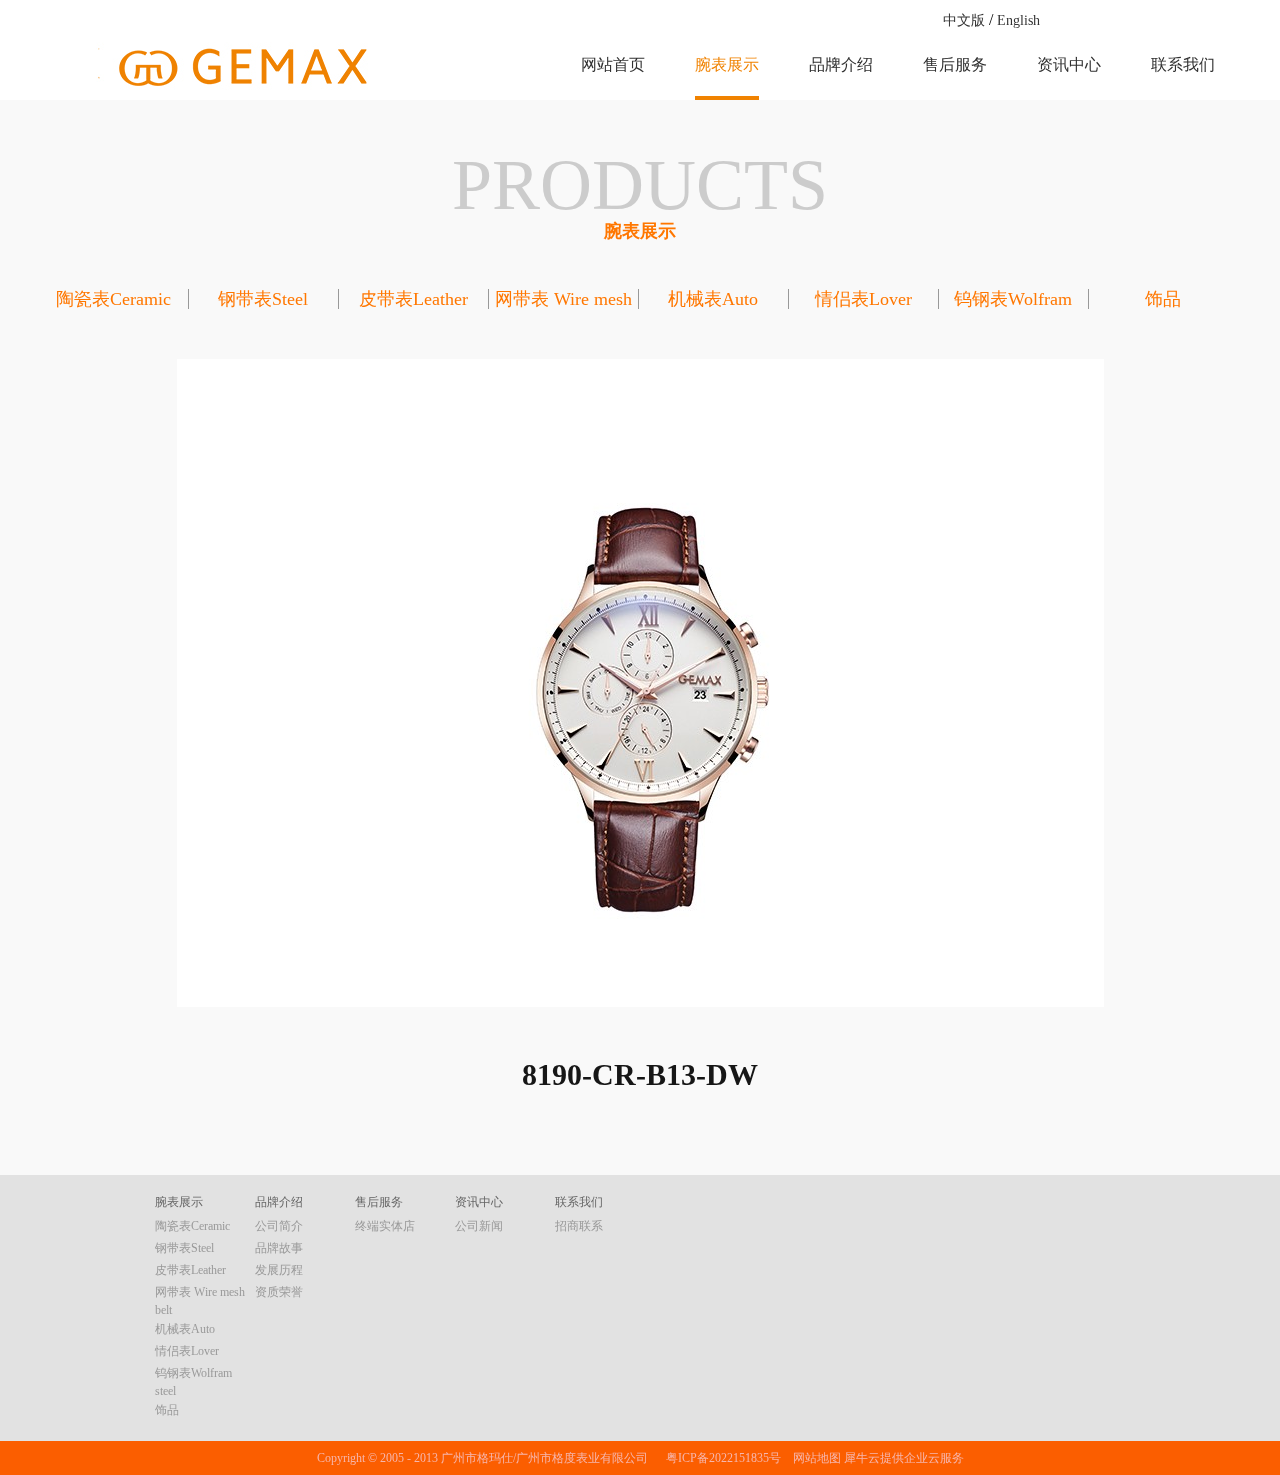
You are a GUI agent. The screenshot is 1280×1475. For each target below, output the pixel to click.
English (1018, 20)
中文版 (964, 20)
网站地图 (814, 1458)
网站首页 (613, 64)
